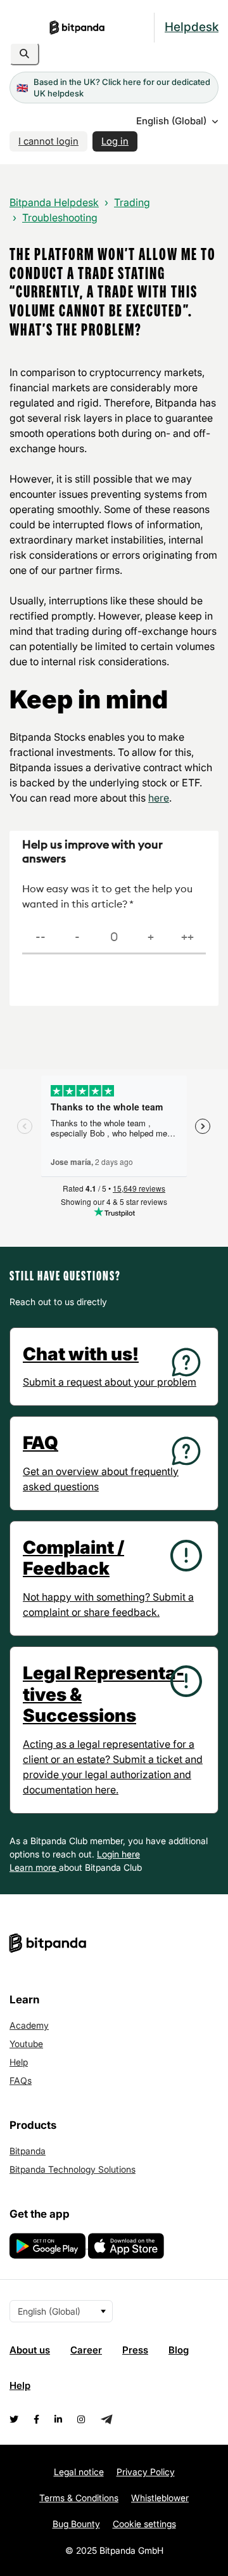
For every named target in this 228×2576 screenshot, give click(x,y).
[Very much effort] (41, 938)
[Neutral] (114, 938)
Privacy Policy (146, 2472)
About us (30, 2350)
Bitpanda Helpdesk (54, 202)
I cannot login (48, 141)
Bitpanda (28, 2151)
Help (19, 2062)
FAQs (21, 2080)
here (159, 798)
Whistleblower (160, 2498)
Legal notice (79, 2472)
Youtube (26, 2044)
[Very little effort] (187, 938)
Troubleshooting (60, 218)
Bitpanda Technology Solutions (73, 2169)
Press (135, 2350)
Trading (132, 202)
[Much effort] (77, 938)
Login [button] (109, 1854)
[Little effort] (151, 938)
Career (86, 2350)
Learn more (34, 1867)
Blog (179, 2350)
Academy (29, 2025)
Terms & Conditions (79, 2498)
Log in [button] (115, 141)
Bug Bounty (76, 2524)
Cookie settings (144, 2524)
